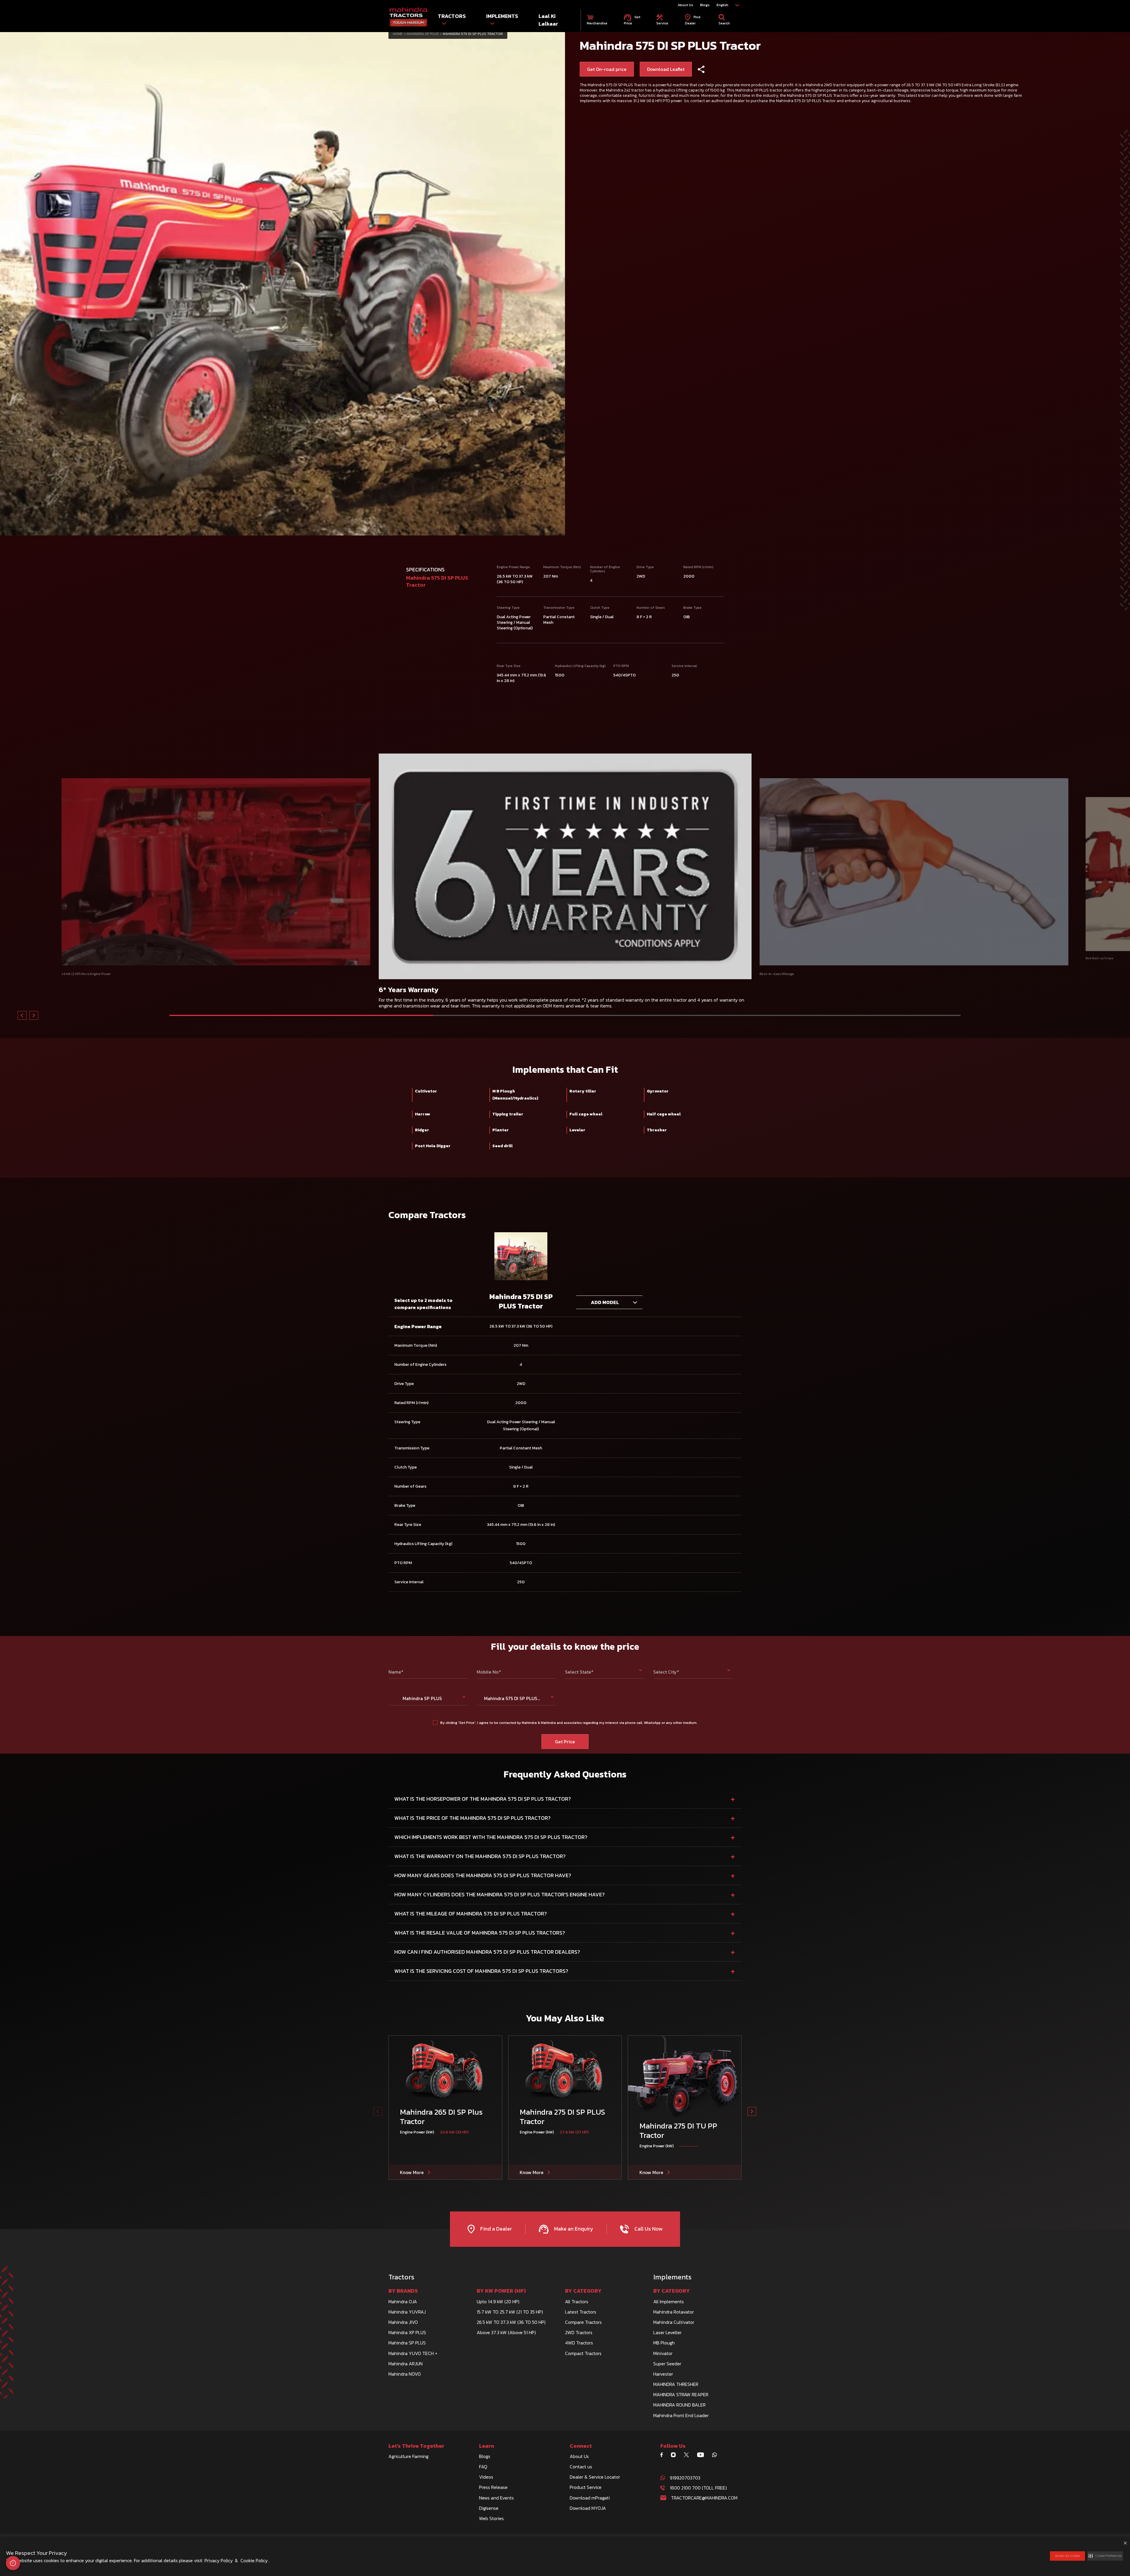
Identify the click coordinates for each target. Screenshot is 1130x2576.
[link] (408, 17)
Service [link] (662, 23)
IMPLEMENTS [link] (502, 16)
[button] (1105, 2556)
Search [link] (724, 23)
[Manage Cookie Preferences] (13, 2563)
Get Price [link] (632, 20)
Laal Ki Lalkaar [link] (548, 20)
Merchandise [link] (597, 23)
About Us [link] (685, 5)
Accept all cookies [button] (1067, 2556)
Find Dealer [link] (693, 20)
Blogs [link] (705, 5)
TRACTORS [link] (452, 16)
